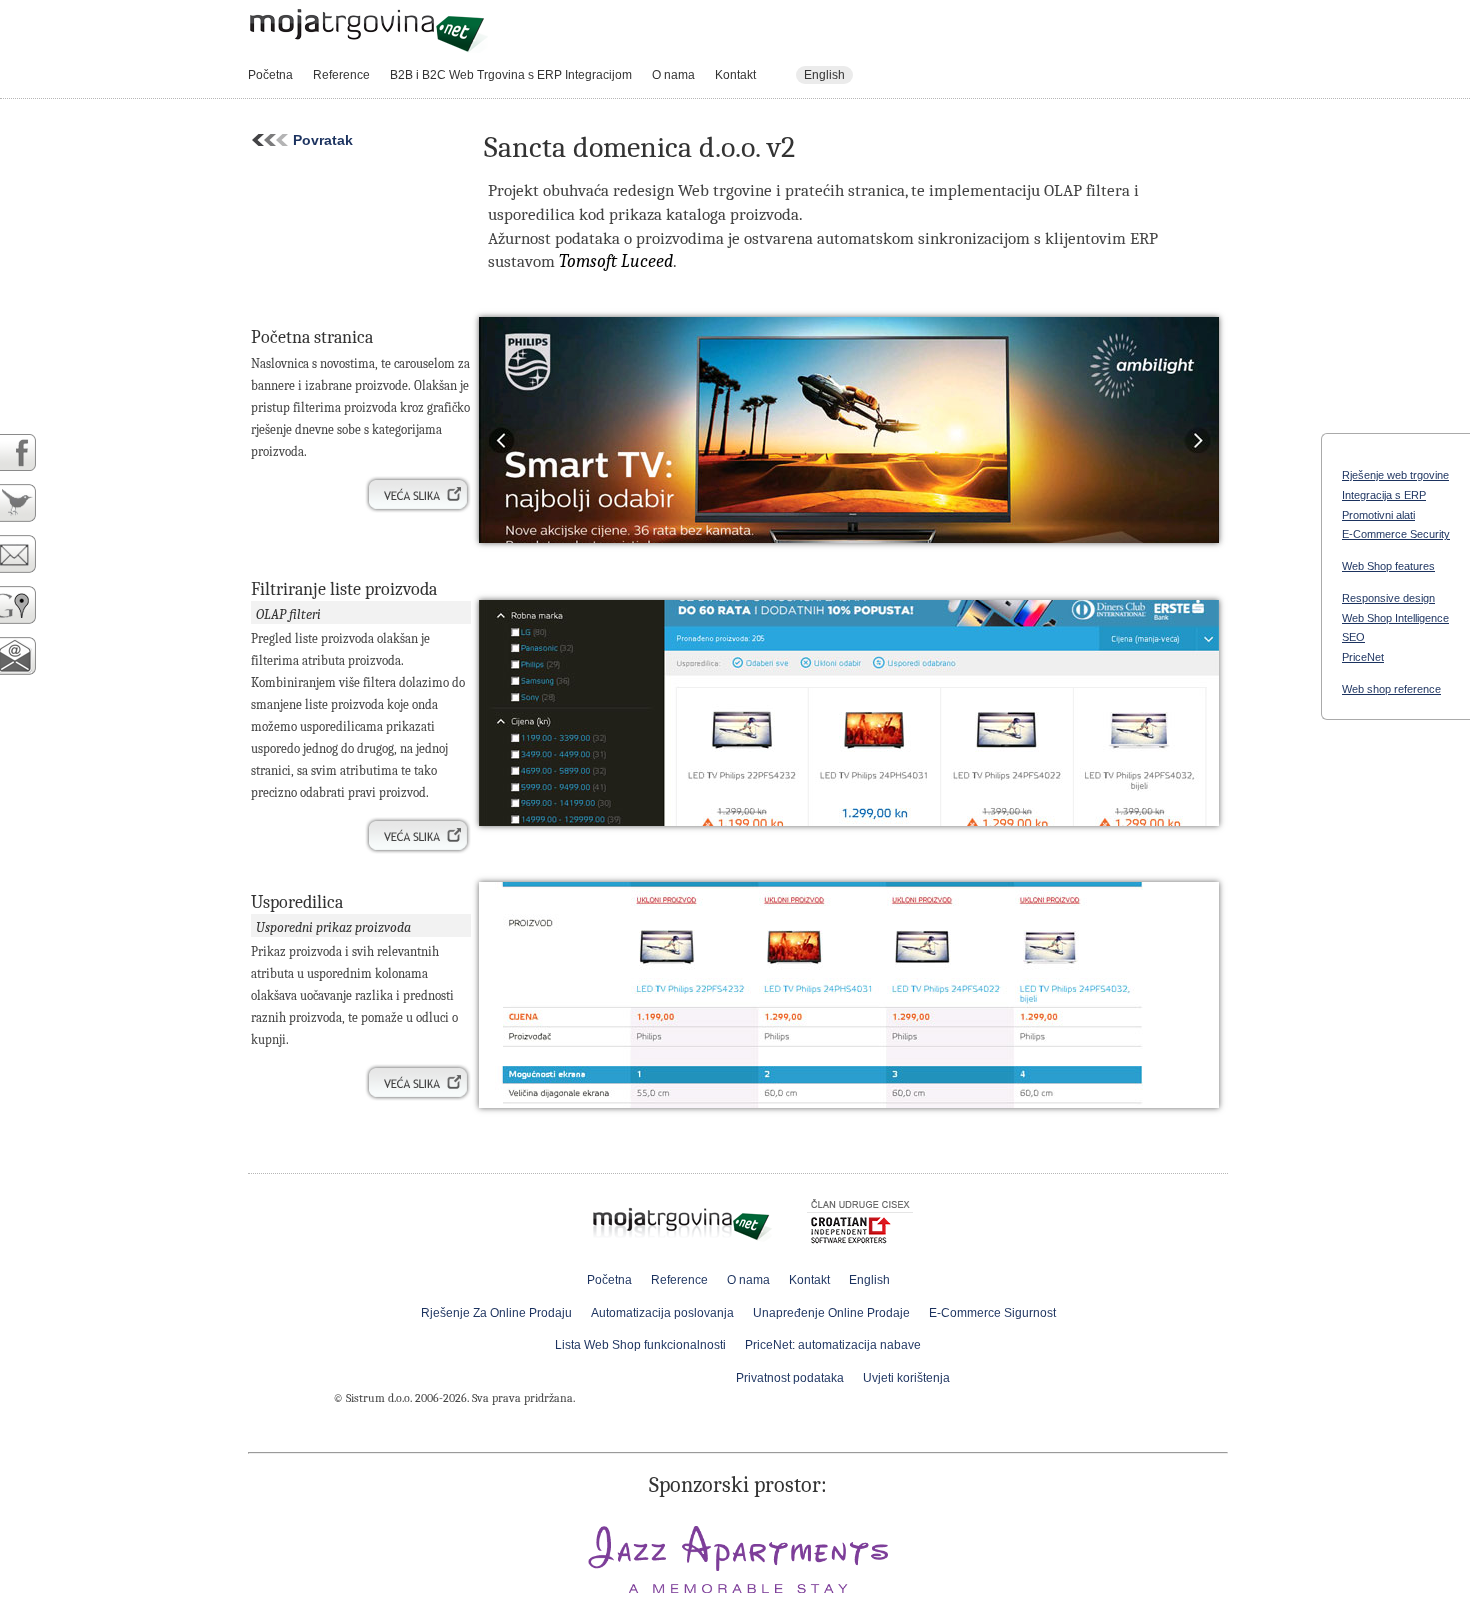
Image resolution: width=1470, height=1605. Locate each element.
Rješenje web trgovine (1395, 475)
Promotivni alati (1378, 515)
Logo (368, 30)
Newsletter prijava (29, 656)
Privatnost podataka (790, 1378)
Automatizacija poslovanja (662, 1313)
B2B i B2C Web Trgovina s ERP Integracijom (511, 75)
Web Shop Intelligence (1395, 618)
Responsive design (1388, 598)
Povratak (318, 140)
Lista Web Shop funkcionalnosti (640, 1345)
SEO (1353, 637)
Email (29, 554)
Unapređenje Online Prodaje (831, 1313)
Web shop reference (1391, 689)
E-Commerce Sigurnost (992, 1313)
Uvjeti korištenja (906, 1378)
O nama (673, 75)
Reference (341, 75)
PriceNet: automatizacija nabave (833, 1345)
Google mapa (29, 605)
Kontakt (735, 75)
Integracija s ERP (1384, 495)
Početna (270, 75)
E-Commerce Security (1396, 534)
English (824, 75)
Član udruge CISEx (860, 1224)
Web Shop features (1388, 566)
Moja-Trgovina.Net (684, 1219)
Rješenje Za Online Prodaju (496, 1313)
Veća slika (418, 495)
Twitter (29, 503)
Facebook (29, 452)
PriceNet (1363, 657)
